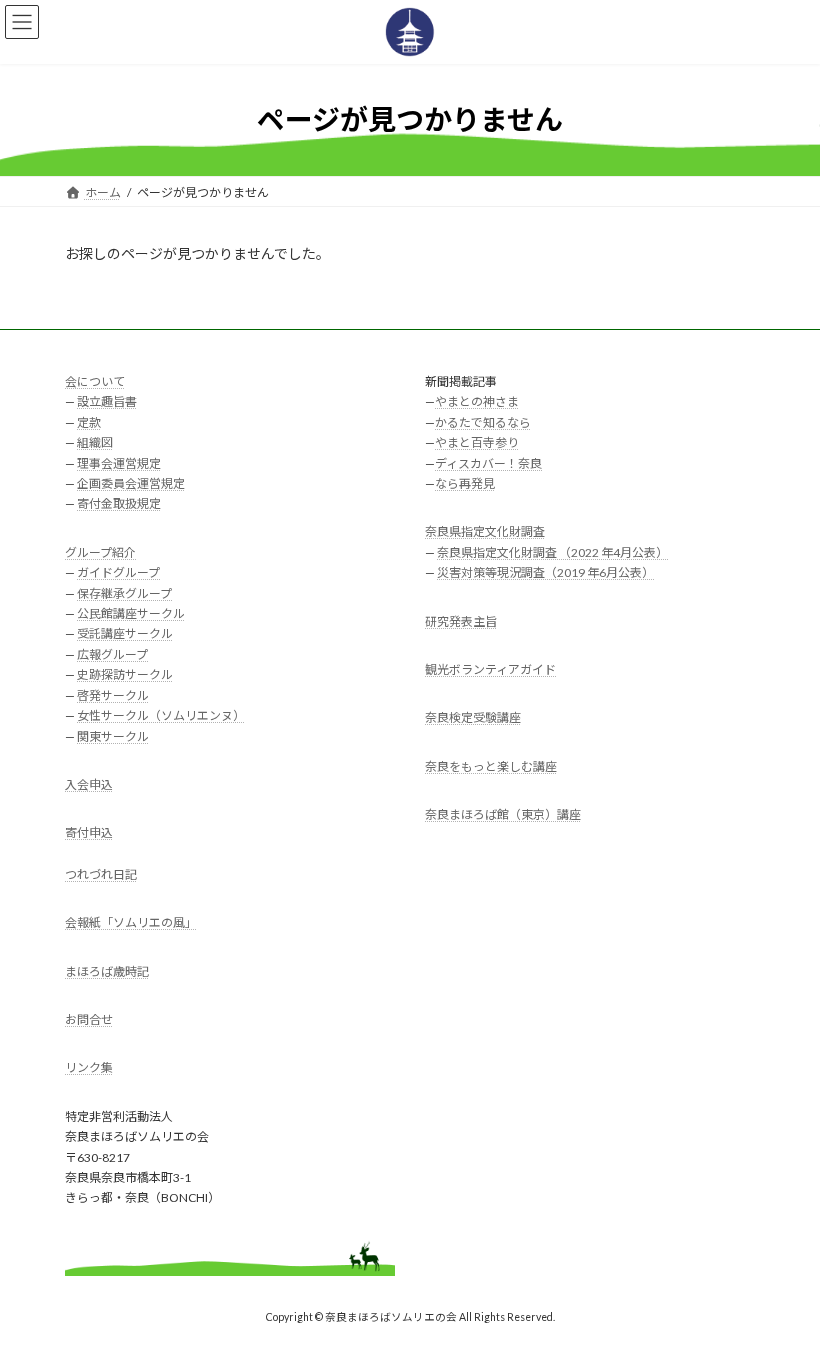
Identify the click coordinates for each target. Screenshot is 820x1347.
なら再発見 (465, 483)
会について (95, 381)
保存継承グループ (124, 592)
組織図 (95, 442)
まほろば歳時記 (107, 970)
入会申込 (89, 784)
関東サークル (113, 735)
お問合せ (89, 1019)
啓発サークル (113, 694)
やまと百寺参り (477, 442)
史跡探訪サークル (125, 674)
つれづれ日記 (101, 874)
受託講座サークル (125, 633)
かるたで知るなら (483, 422)
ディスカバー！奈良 (488, 462)
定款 (89, 422)
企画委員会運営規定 (131, 483)
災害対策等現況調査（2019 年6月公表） (545, 572)
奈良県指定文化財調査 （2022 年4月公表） (552, 552)
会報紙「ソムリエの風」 (131, 922)
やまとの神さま (477, 401)
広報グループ (112, 654)
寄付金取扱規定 (119, 503)
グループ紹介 (100, 552)
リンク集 (89, 1067)
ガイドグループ (118, 572)
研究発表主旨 (461, 620)
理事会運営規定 (119, 462)
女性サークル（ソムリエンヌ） (161, 715)
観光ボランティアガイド (490, 669)
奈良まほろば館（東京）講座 (503, 814)
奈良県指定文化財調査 (485, 531)
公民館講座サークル (131, 613)
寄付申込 (89, 832)
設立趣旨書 (107, 401)
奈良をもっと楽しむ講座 (491, 766)
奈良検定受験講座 (473, 717)
